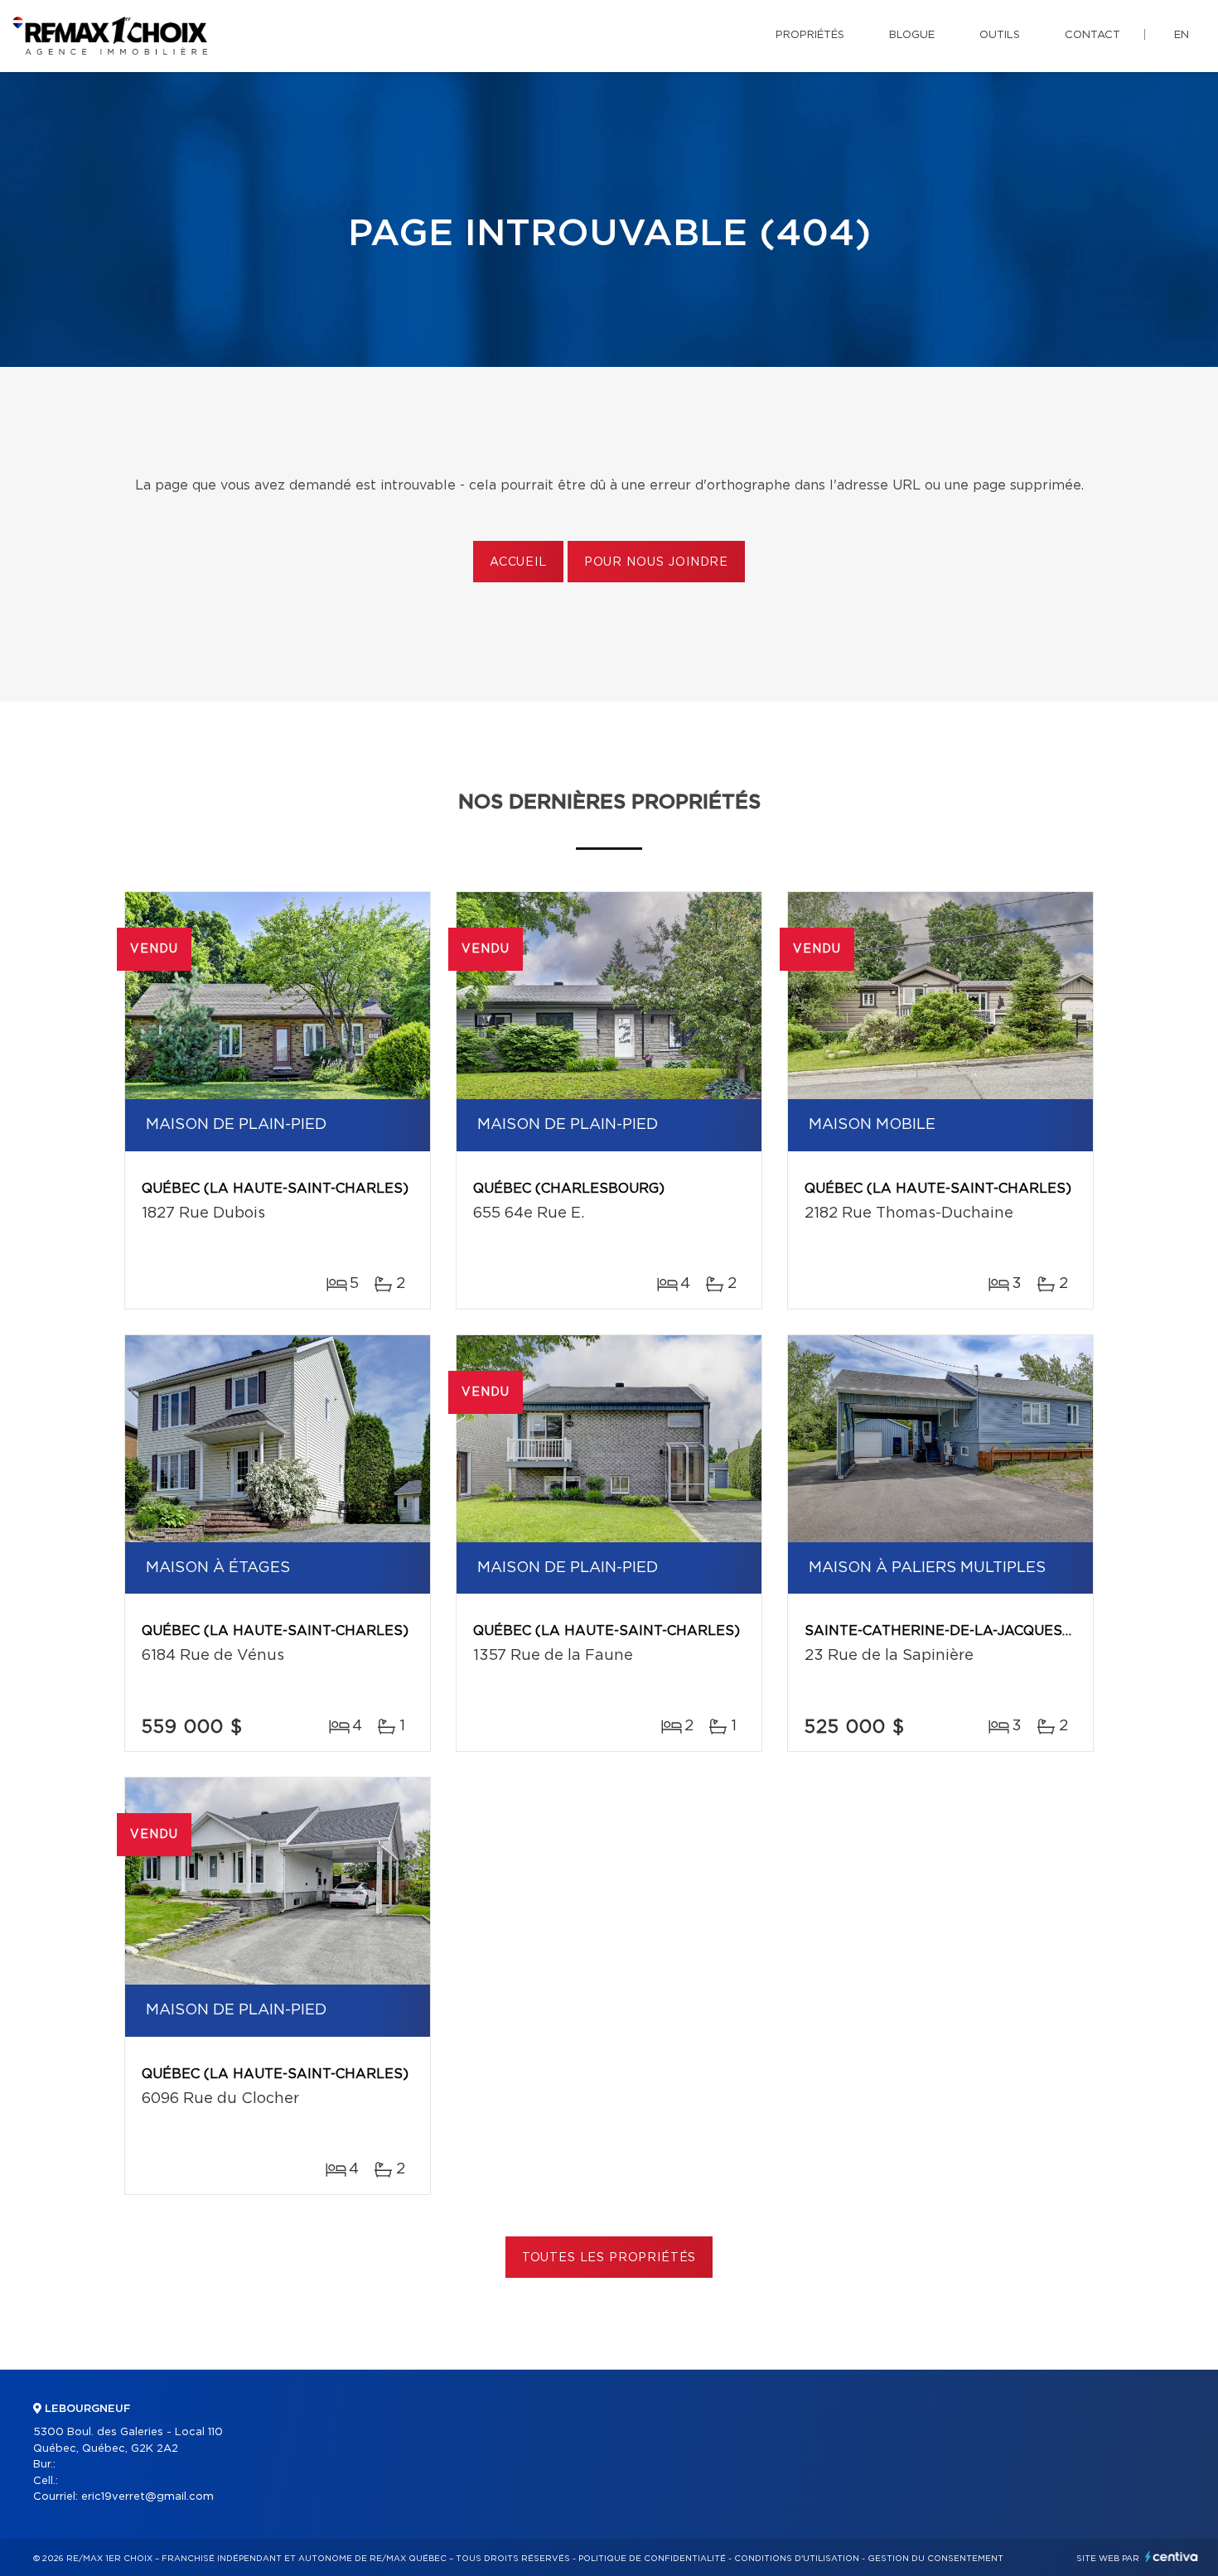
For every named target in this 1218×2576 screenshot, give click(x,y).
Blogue (912, 35)
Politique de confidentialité (652, 2559)
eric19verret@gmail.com (147, 2497)
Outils (1000, 35)
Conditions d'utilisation (797, 2559)
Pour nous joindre (656, 562)
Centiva (1172, 2557)
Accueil (518, 562)
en (1182, 35)
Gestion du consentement (935, 2559)
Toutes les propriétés (609, 2258)
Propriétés (810, 35)
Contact (1092, 35)
